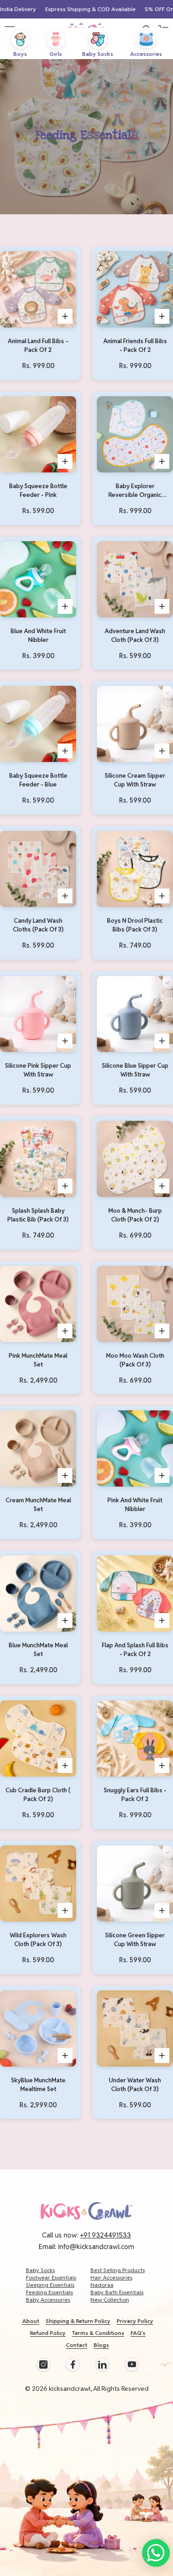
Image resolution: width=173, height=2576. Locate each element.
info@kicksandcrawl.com (96, 2246)
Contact (77, 2345)
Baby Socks (40, 2270)
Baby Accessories (48, 2300)
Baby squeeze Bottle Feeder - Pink (38, 490)
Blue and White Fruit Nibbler (38, 635)
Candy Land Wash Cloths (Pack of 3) (38, 925)
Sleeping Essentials (50, 2285)
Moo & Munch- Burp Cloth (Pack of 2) (135, 1215)
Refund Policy (48, 2333)
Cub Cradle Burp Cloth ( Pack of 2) (38, 1795)
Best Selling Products (118, 2270)
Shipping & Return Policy (78, 2321)
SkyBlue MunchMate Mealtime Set (38, 2085)
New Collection (110, 2300)
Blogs (101, 2345)
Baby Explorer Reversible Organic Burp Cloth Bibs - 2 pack (135, 491)
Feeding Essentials (49, 2292)
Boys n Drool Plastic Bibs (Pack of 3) (135, 925)
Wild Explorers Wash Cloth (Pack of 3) (38, 1940)
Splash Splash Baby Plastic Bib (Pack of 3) (38, 1215)
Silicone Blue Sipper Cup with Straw (135, 1070)
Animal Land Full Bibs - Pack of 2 (38, 345)
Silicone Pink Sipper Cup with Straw (38, 1070)
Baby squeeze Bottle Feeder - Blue (38, 780)
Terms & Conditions (98, 2333)
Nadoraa (102, 2285)
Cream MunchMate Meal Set (38, 1505)
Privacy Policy (135, 2321)
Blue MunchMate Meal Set (38, 1650)
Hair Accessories (111, 2277)
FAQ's (138, 2333)
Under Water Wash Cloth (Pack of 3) (135, 2085)
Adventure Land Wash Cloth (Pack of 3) (135, 635)
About (31, 2321)
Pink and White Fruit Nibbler (135, 1505)
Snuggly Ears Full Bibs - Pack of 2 (135, 1795)
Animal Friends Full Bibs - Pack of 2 (135, 345)
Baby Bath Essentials (117, 2292)
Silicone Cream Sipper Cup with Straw (135, 780)
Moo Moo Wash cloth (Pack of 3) (135, 1360)
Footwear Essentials (51, 2277)
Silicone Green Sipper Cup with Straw (135, 1940)
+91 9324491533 (106, 2235)
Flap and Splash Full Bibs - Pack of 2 (135, 1650)
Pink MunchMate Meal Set (38, 1360)
